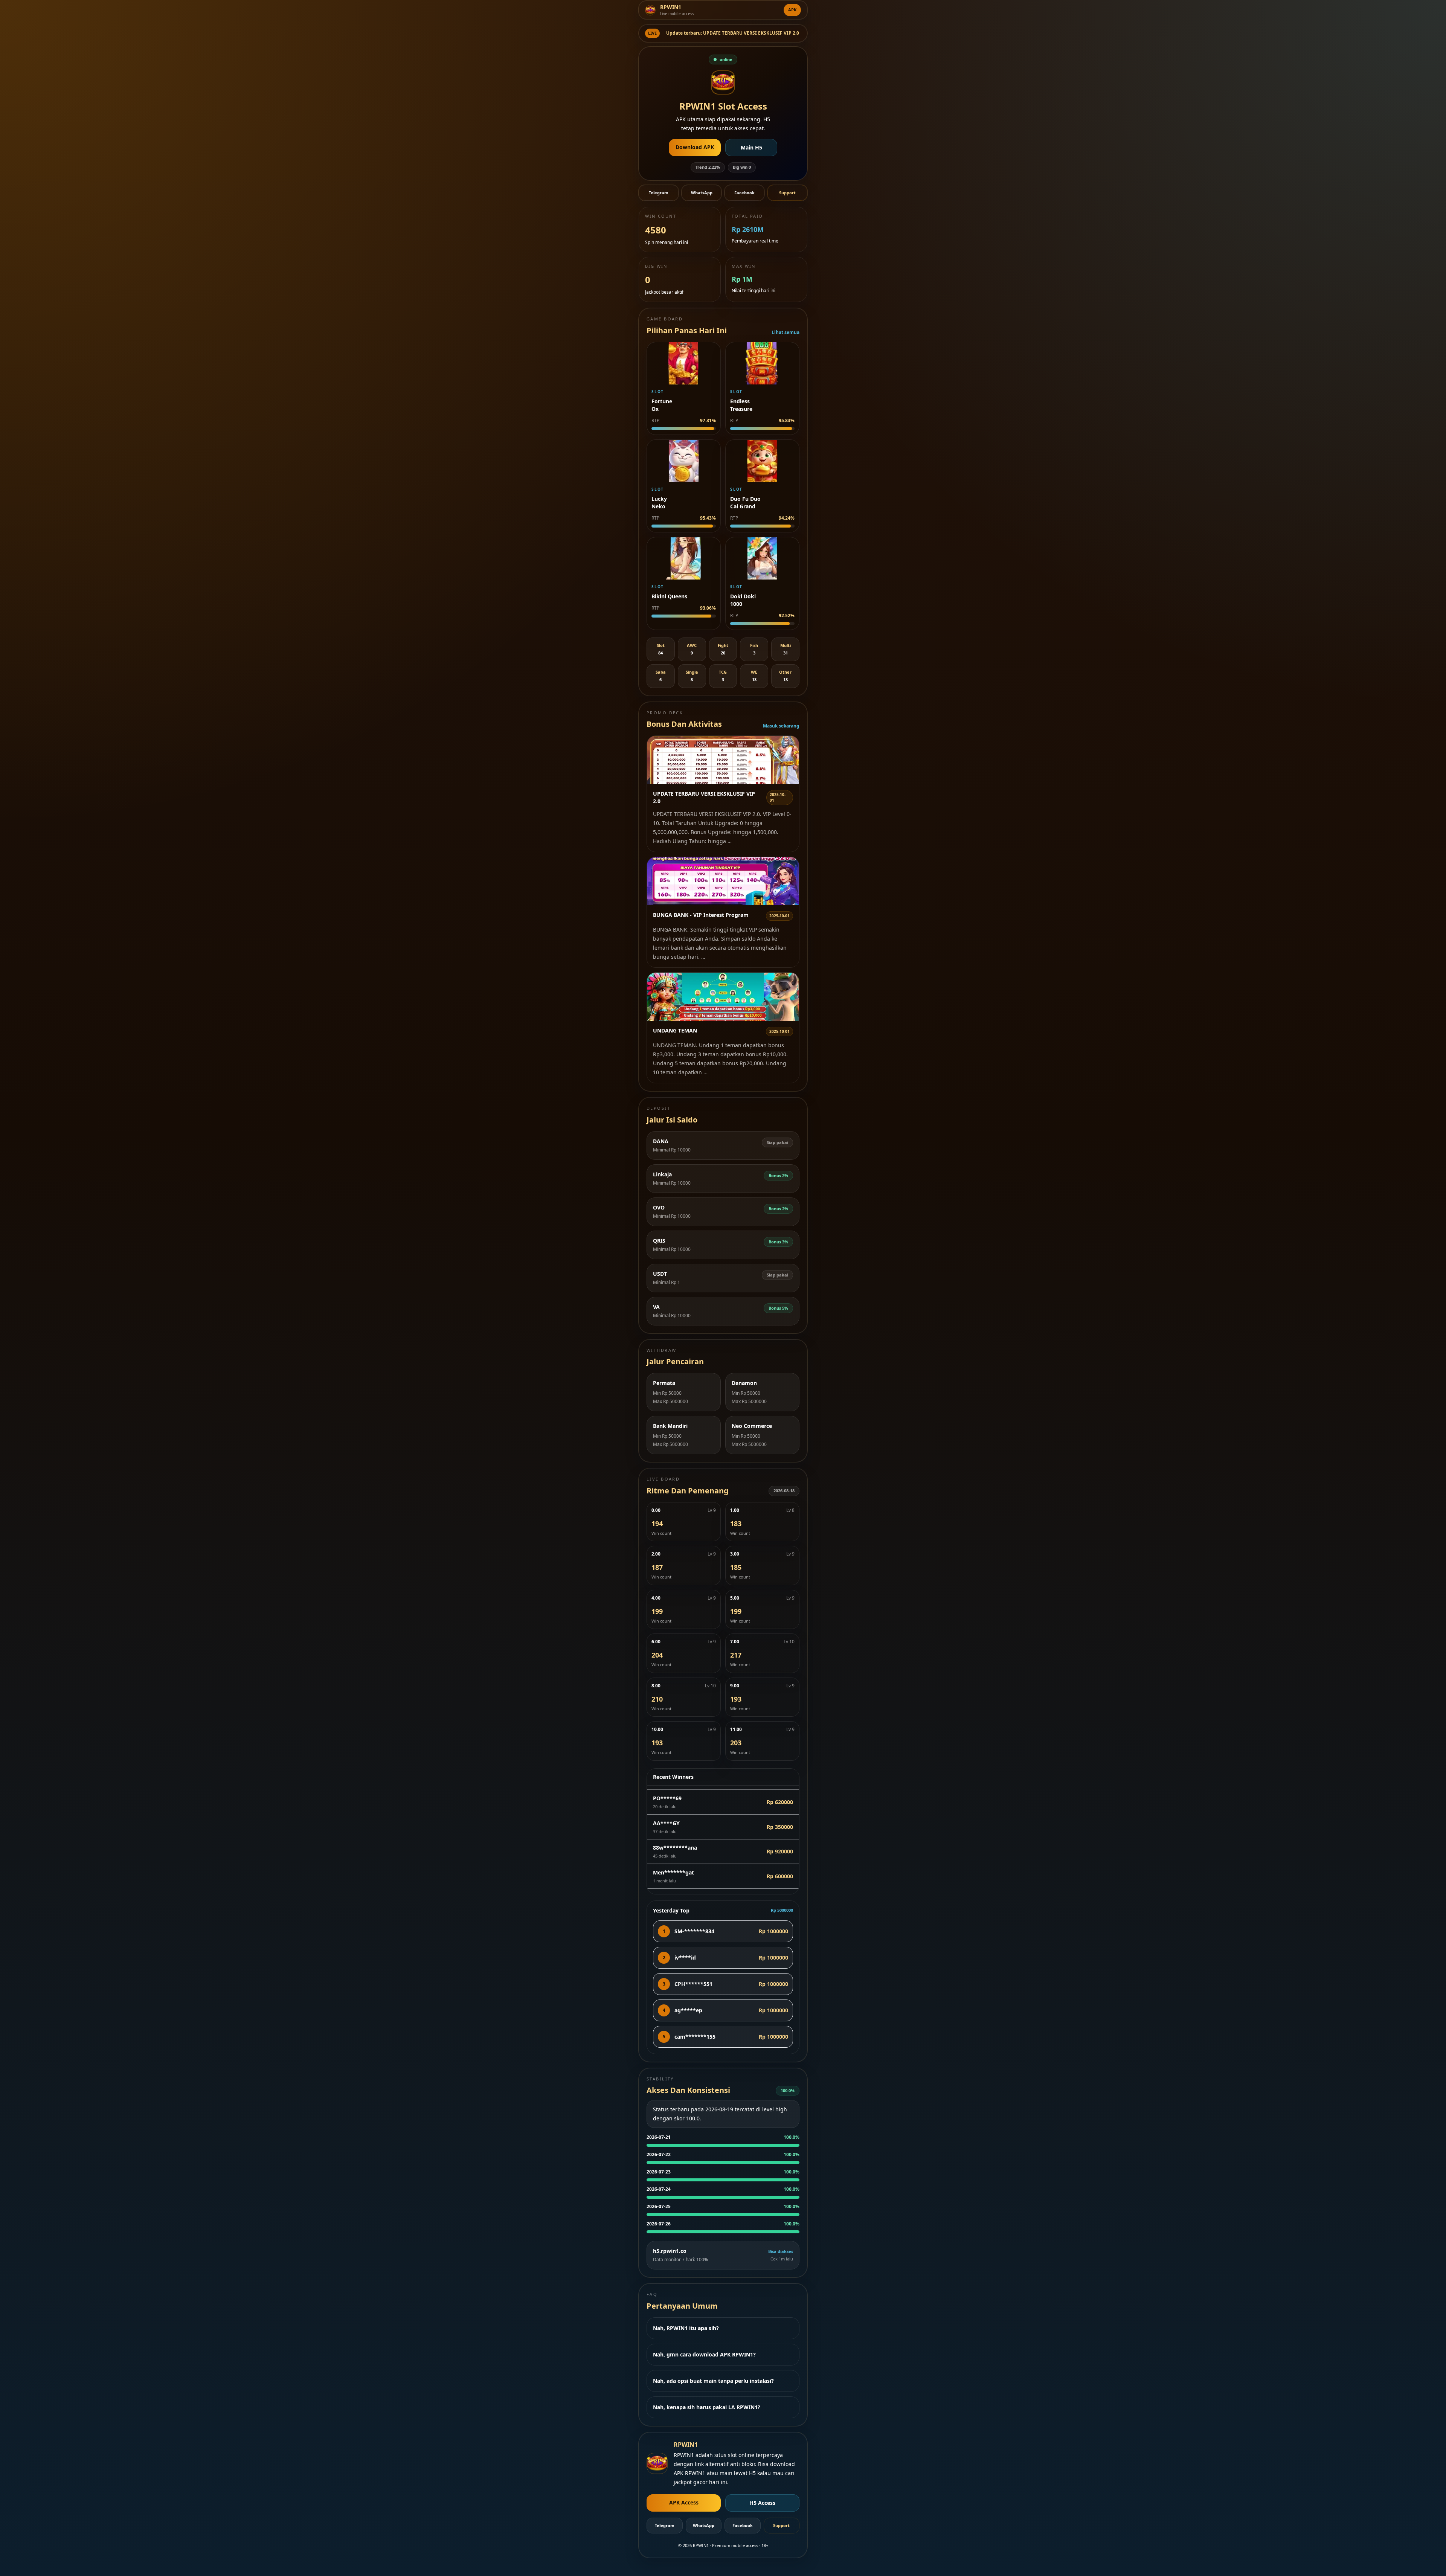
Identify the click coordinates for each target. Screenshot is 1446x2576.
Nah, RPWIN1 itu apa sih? (686, 2328)
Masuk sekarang (781, 726)
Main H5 (751, 147)
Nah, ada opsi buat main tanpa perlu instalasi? (713, 2381)
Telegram (659, 193)
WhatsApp (702, 193)
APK (792, 10)
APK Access (684, 2502)
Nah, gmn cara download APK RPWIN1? (704, 2354)
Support (787, 193)
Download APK (695, 147)
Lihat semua (786, 332)
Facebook (744, 193)
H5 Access (762, 2503)
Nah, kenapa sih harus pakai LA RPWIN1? (707, 2407)
